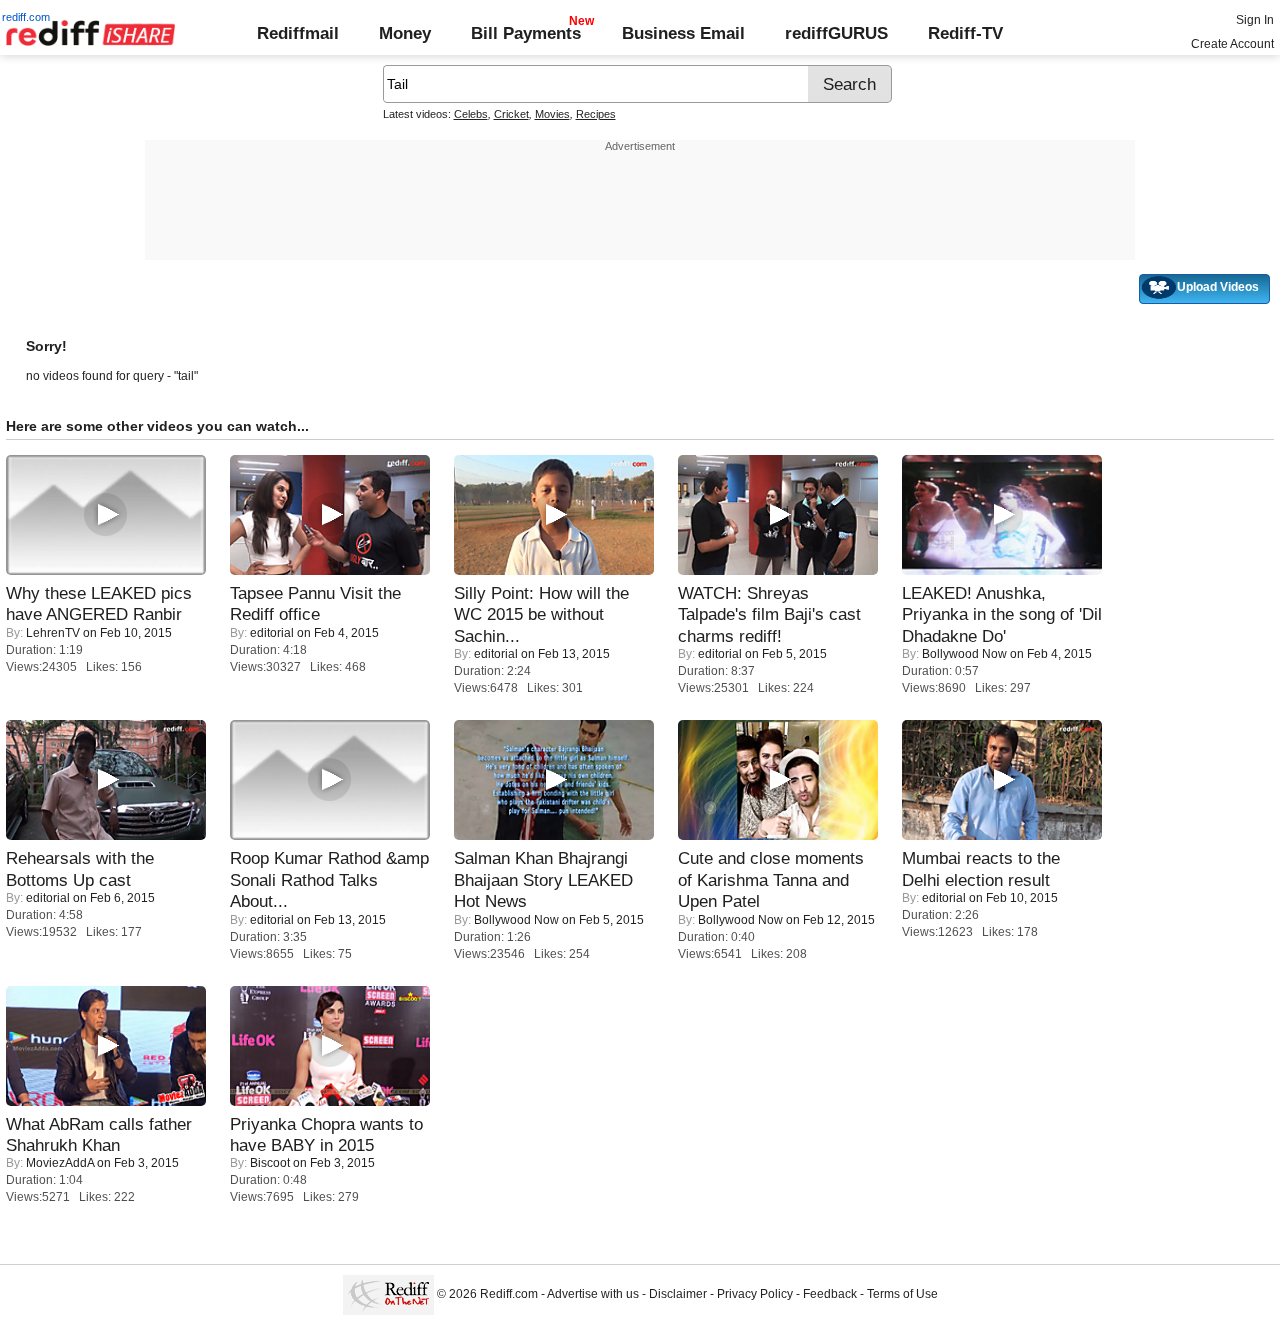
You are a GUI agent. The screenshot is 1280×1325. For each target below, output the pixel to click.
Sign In (1255, 20)
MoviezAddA (60, 1163)
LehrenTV (53, 633)
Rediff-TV (965, 33)
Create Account (1232, 44)
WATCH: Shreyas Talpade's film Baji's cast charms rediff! (769, 614)
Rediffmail (298, 33)
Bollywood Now (964, 654)
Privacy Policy (755, 1294)
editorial (272, 633)
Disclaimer (678, 1294)
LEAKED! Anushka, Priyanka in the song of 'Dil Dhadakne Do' (1002, 614)
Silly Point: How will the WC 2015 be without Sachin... (541, 614)
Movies (552, 114)
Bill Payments (526, 33)
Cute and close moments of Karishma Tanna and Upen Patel (771, 879)
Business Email (683, 33)
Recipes (596, 114)
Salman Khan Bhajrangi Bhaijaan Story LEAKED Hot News (543, 879)
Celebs (471, 114)
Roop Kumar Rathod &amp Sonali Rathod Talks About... (329, 879)
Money (405, 33)
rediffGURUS (836, 33)
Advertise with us (593, 1294)
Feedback (830, 1294)
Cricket (511, 114)
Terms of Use (902, 1294)
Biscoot (270, 1163)
